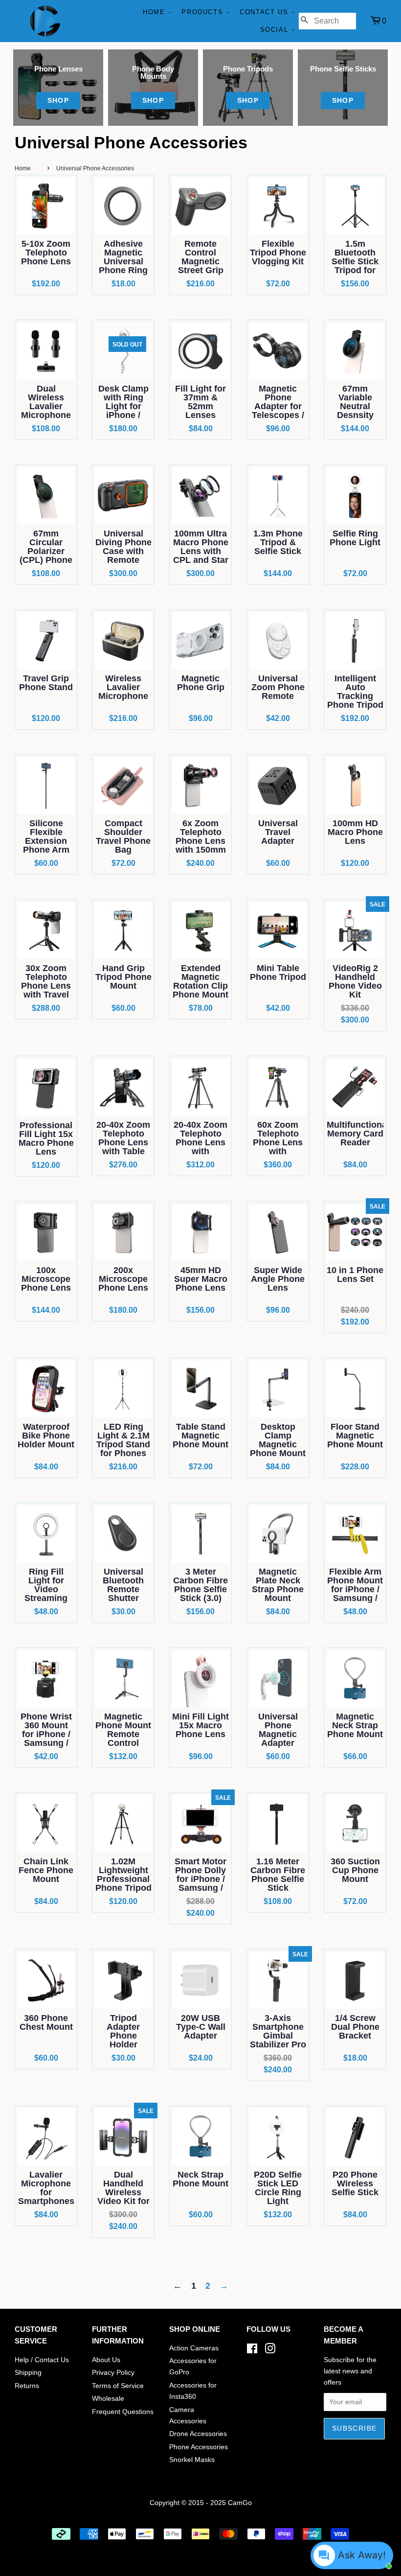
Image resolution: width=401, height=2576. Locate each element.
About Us (106, 2360)
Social (276, 30)
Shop (58, 100)
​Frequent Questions (123, 2412)
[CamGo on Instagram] (270, 2351)
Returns (27, 2386)
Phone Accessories (199, 2447)
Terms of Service (118, 2386)
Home (155, 12)
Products (203, 12)
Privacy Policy (113, 2373)
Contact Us (265, 12)
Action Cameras (194, 2348)
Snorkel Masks (192, 2460)
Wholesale (108, 2399)
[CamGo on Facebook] (252, 2351)
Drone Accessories (198, 2434)
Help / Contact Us (42, 2360)
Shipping (28, 2373)
